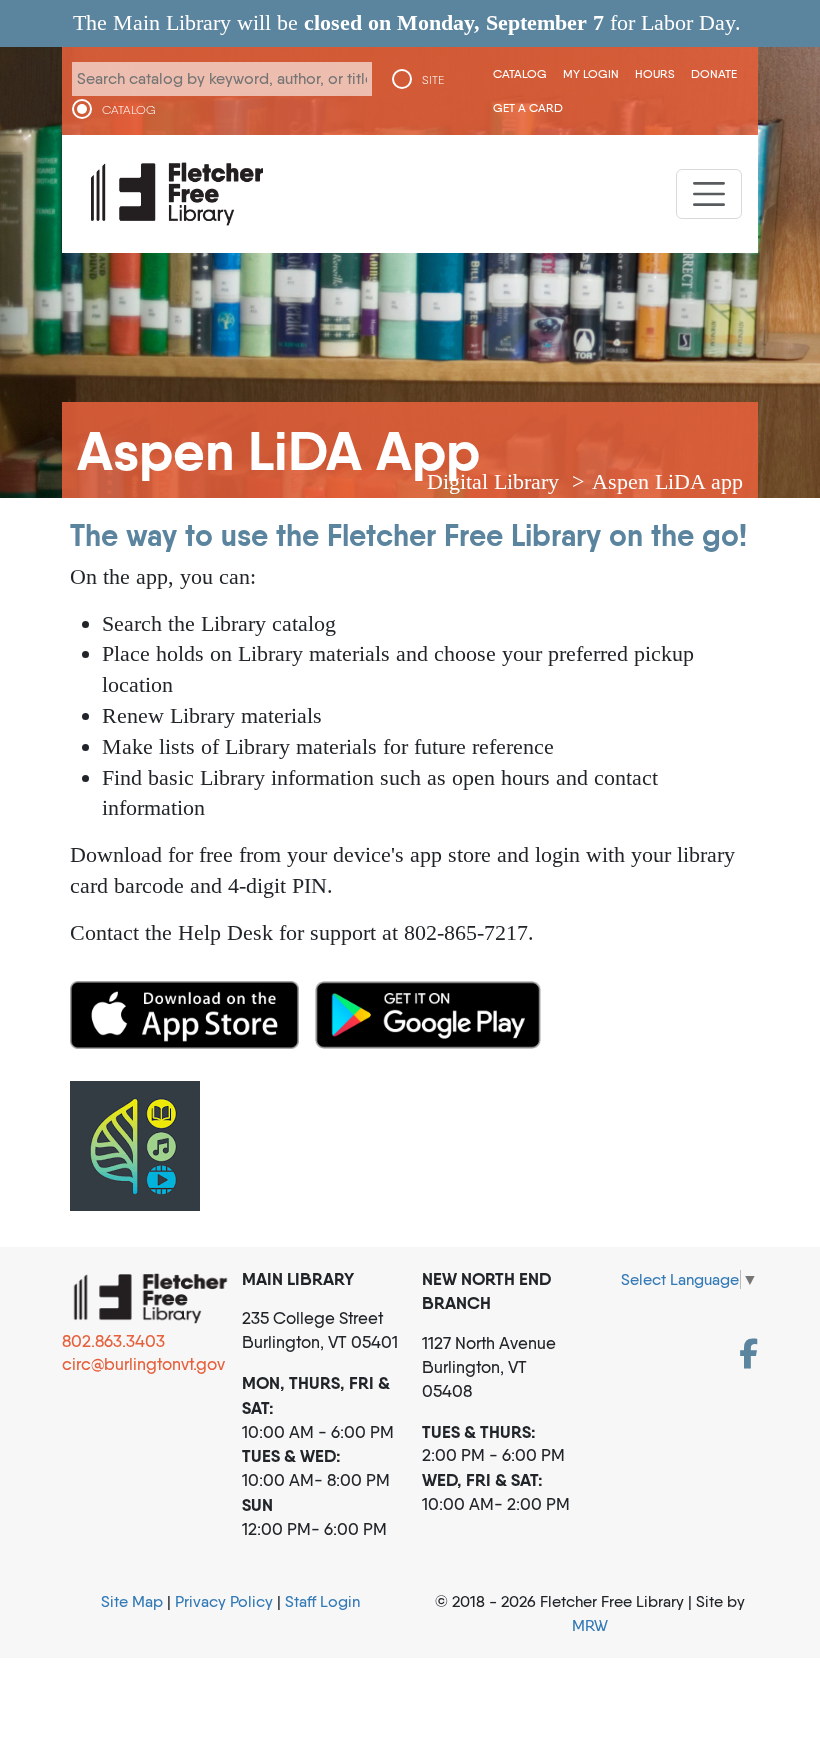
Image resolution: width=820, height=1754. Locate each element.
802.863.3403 (113, 1341)
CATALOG (129, 110)
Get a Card (528, 107)
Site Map (132, 1601)
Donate (714, 73)
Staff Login (322, 1601)
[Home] (177, 194)
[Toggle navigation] (709, 194)
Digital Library (493, 481)
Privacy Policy (224, 1601)
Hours (655, 73)
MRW (590, 1625)
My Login (591, 73)
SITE (433, 80)
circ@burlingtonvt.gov (143, 1364)
